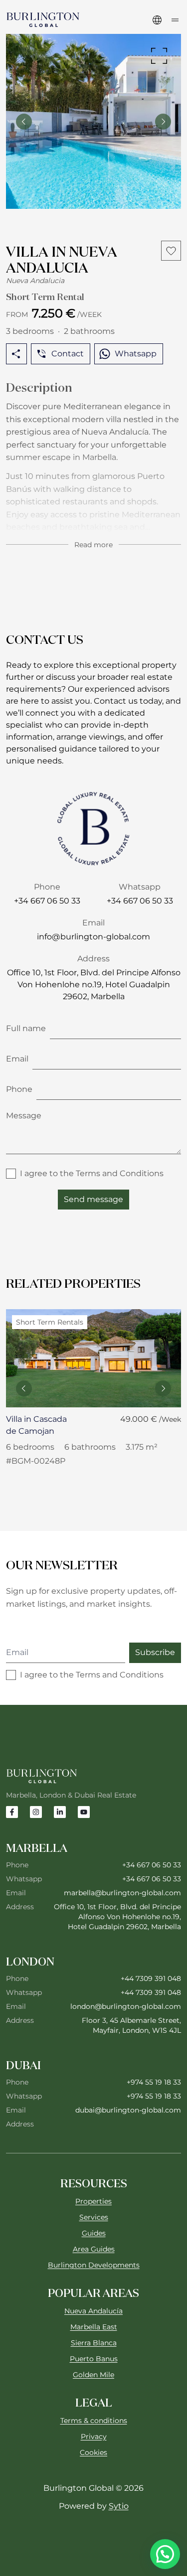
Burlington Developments (94, 2265)
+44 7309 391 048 (151, 1978)
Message (24, 1116)
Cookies (93, 2452)
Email (17, 1059)
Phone (19, 1089)
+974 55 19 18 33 (154, 2082)
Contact (68, 354)
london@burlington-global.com (126, 2006)
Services (94, 2217)
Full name (26, 1028)
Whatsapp (136, 354)
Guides (94, 2233)
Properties (93, 2201)
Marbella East (94, 2327)
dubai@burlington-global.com (128, 2110)
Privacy (94, 2436)
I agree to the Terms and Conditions (92, 1173)
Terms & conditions (94, 2421)
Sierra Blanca (94, 2343)
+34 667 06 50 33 (152, 1865)
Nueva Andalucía (93, 2311)
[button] (165, 2554)
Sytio (119, 2506)
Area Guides (94, 2249)
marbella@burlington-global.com (122, 1893)
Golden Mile (93, 2375)
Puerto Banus (94, 2359)
